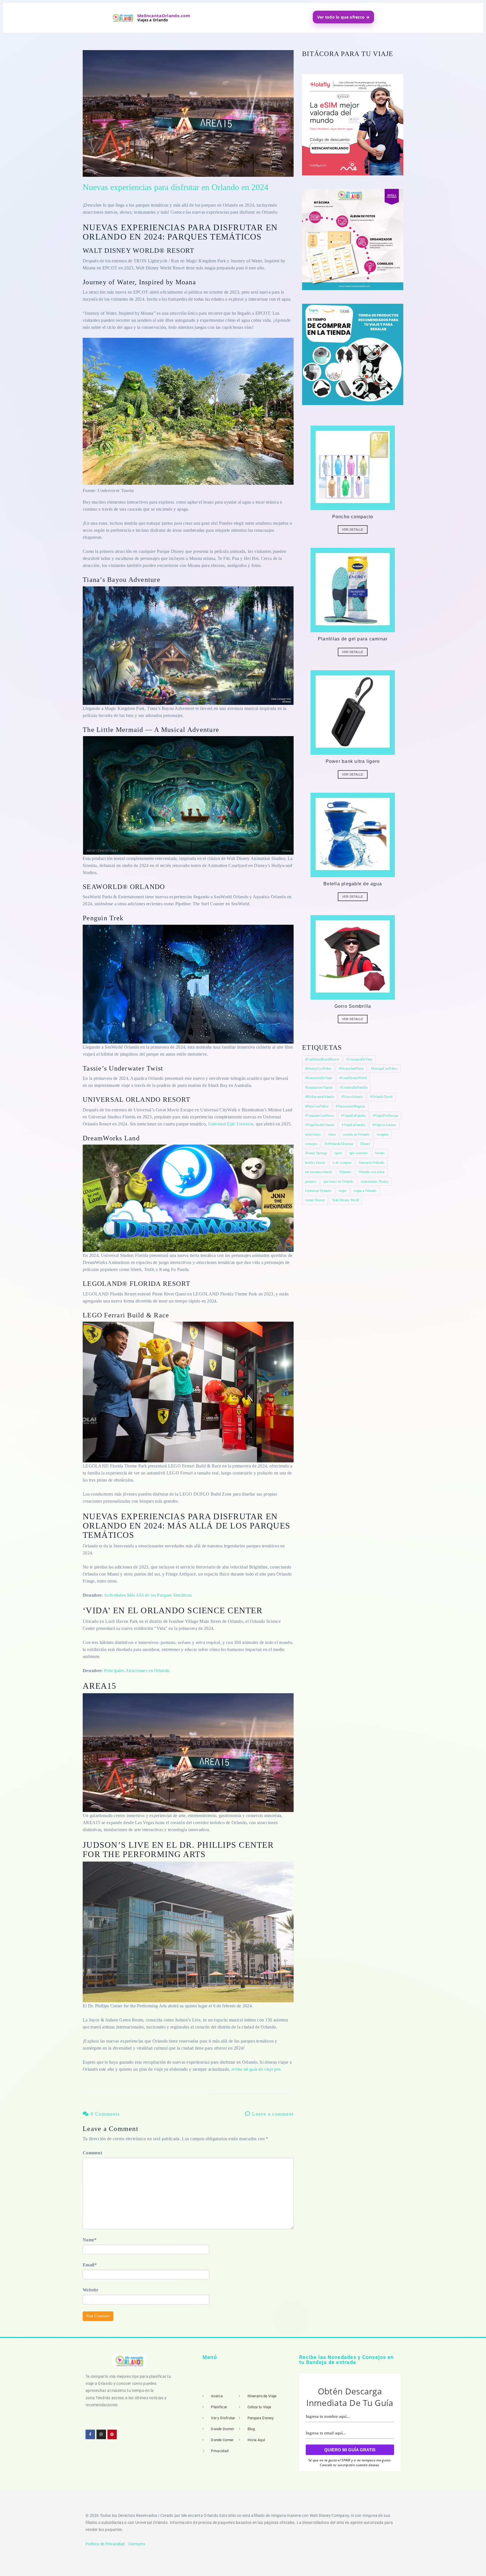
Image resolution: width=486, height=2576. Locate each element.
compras (383, 1134)
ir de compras (342, 1163)
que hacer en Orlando (338, 1181)
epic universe (359, 1153)
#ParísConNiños (317, 1106)
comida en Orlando (356, 1134)
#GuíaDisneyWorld (353, 1078)
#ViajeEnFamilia (353, 1125)
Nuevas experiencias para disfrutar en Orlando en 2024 (175, 187)
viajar (343, 1191)
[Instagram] (101, 2434)
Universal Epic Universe (231, 1124)
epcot (338, 1153)
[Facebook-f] (90, 2434)
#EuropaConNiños (384, 1069)
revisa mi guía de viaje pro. (256, 2069)
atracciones (313, 1134)
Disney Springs (316, 1153)
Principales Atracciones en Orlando (137, 1671)
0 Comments (104, 2114)
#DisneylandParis (351, 1069)
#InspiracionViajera (319, 1087)
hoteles (380, 1153)
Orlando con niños (372, 1172)
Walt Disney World (346, 1200)
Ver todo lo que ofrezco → (344, 17)
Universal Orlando (318, 1191)
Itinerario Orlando (372, 1163)
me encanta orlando (319, 1172)
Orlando (345, 1172)
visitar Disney (315, 1200)
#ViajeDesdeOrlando (320, 1125)
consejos (311, 1144)
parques (311, 1181)
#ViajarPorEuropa (386, 1116)
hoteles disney (315, 1163)
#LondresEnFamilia (354, 1087)
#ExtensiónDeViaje (319, 1078)
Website (90, 2290)
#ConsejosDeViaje (359, 1059)
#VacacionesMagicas (350, 1106)
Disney (365, 1144)
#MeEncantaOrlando (320, 1097)
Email (90, 2265)
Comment (92, 2153)
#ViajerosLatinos (384, 1125)
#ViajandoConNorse (319, 1116)
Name (90, 2240)
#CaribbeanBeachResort (322, 1059)
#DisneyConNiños (318, 1069)
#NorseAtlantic (352, 1097)
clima (332, 1134)
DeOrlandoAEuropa (339, 1144)
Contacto (137, 2544)
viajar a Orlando (365, 1191)
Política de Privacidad (105, 2544)
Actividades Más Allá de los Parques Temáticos (148, 1595)
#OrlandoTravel (381, 1097)
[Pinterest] (112, 2434)
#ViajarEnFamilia (353, 1116)
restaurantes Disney (375, 1181)
